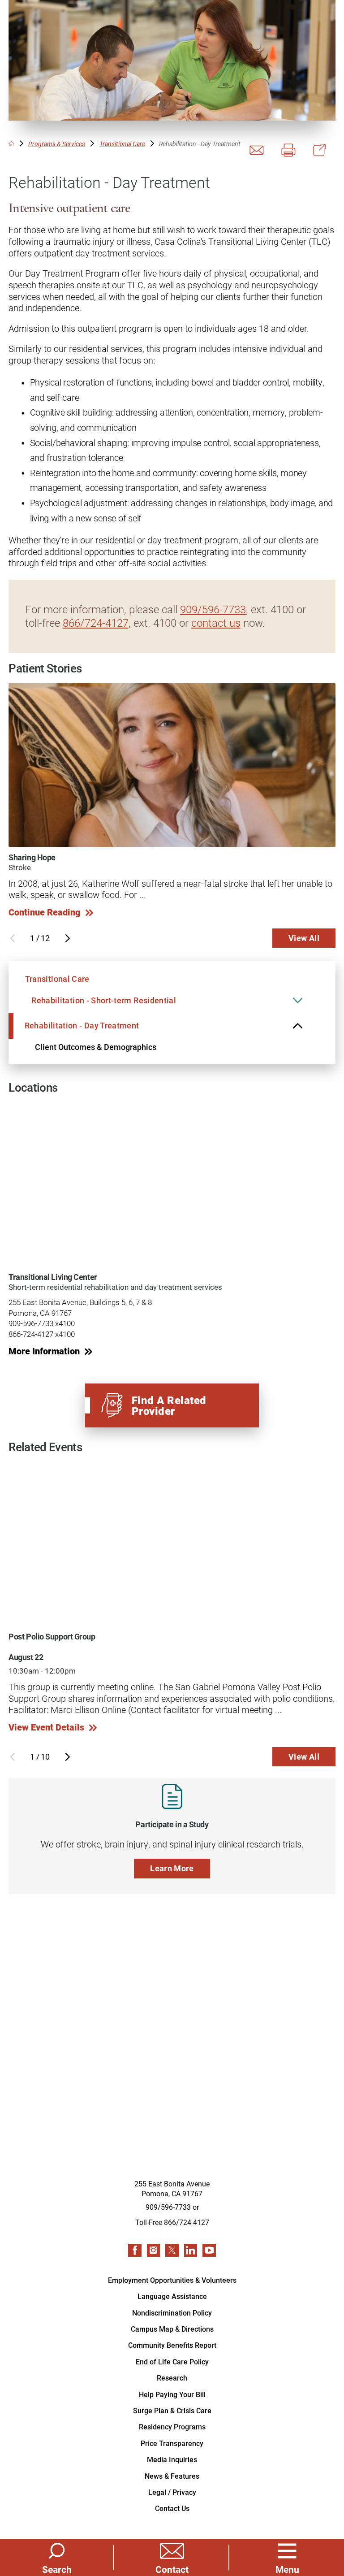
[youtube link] (209, 2251)
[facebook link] (135, 2251)
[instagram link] (154, 2251)
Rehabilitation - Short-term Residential (104, 1000)
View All (304, 938)
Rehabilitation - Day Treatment (82, 1025)
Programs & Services (57, 144)
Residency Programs (172, 2426)
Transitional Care (122, 144)
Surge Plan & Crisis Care (172, 2410)
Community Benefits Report (172, 2345)
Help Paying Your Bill (172, 2394)
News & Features (172, 2476)
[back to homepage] (11, 144)
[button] (287, 2557)
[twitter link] (172, 2251)
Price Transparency (172, 2443)
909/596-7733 (213, 609)
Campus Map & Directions (172, 2329)
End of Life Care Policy (172, 2361)
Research (172, 2378)
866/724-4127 (96, 622)
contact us (216, 622)
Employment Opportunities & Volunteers (172, 2280)
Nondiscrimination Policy (172, 2313)
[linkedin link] (191, 2251)
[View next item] (68, 938)
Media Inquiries (172, 2459)
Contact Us (172, 2508)
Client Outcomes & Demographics (96, 1047)
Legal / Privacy (172, 2492)
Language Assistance (172, 2296)
